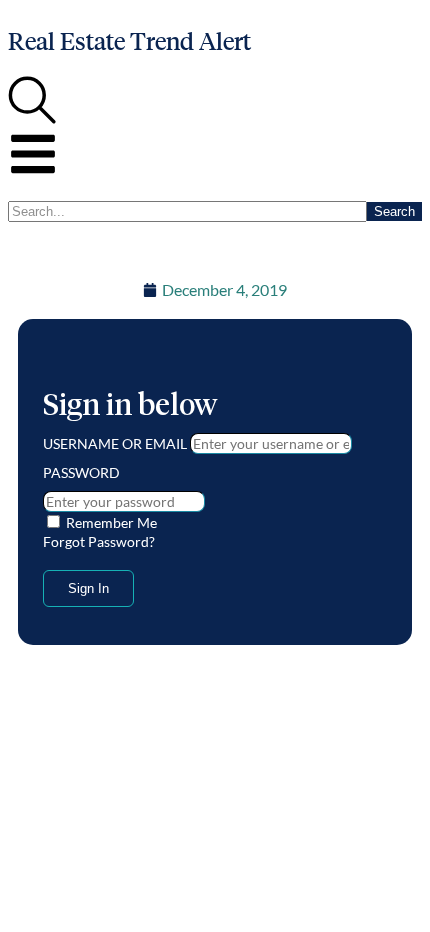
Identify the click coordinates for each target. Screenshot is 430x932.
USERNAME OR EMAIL (115, 443)
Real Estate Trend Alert (129, 41)
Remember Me (110, 522)
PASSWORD (81, 472)
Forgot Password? (99, 541)
